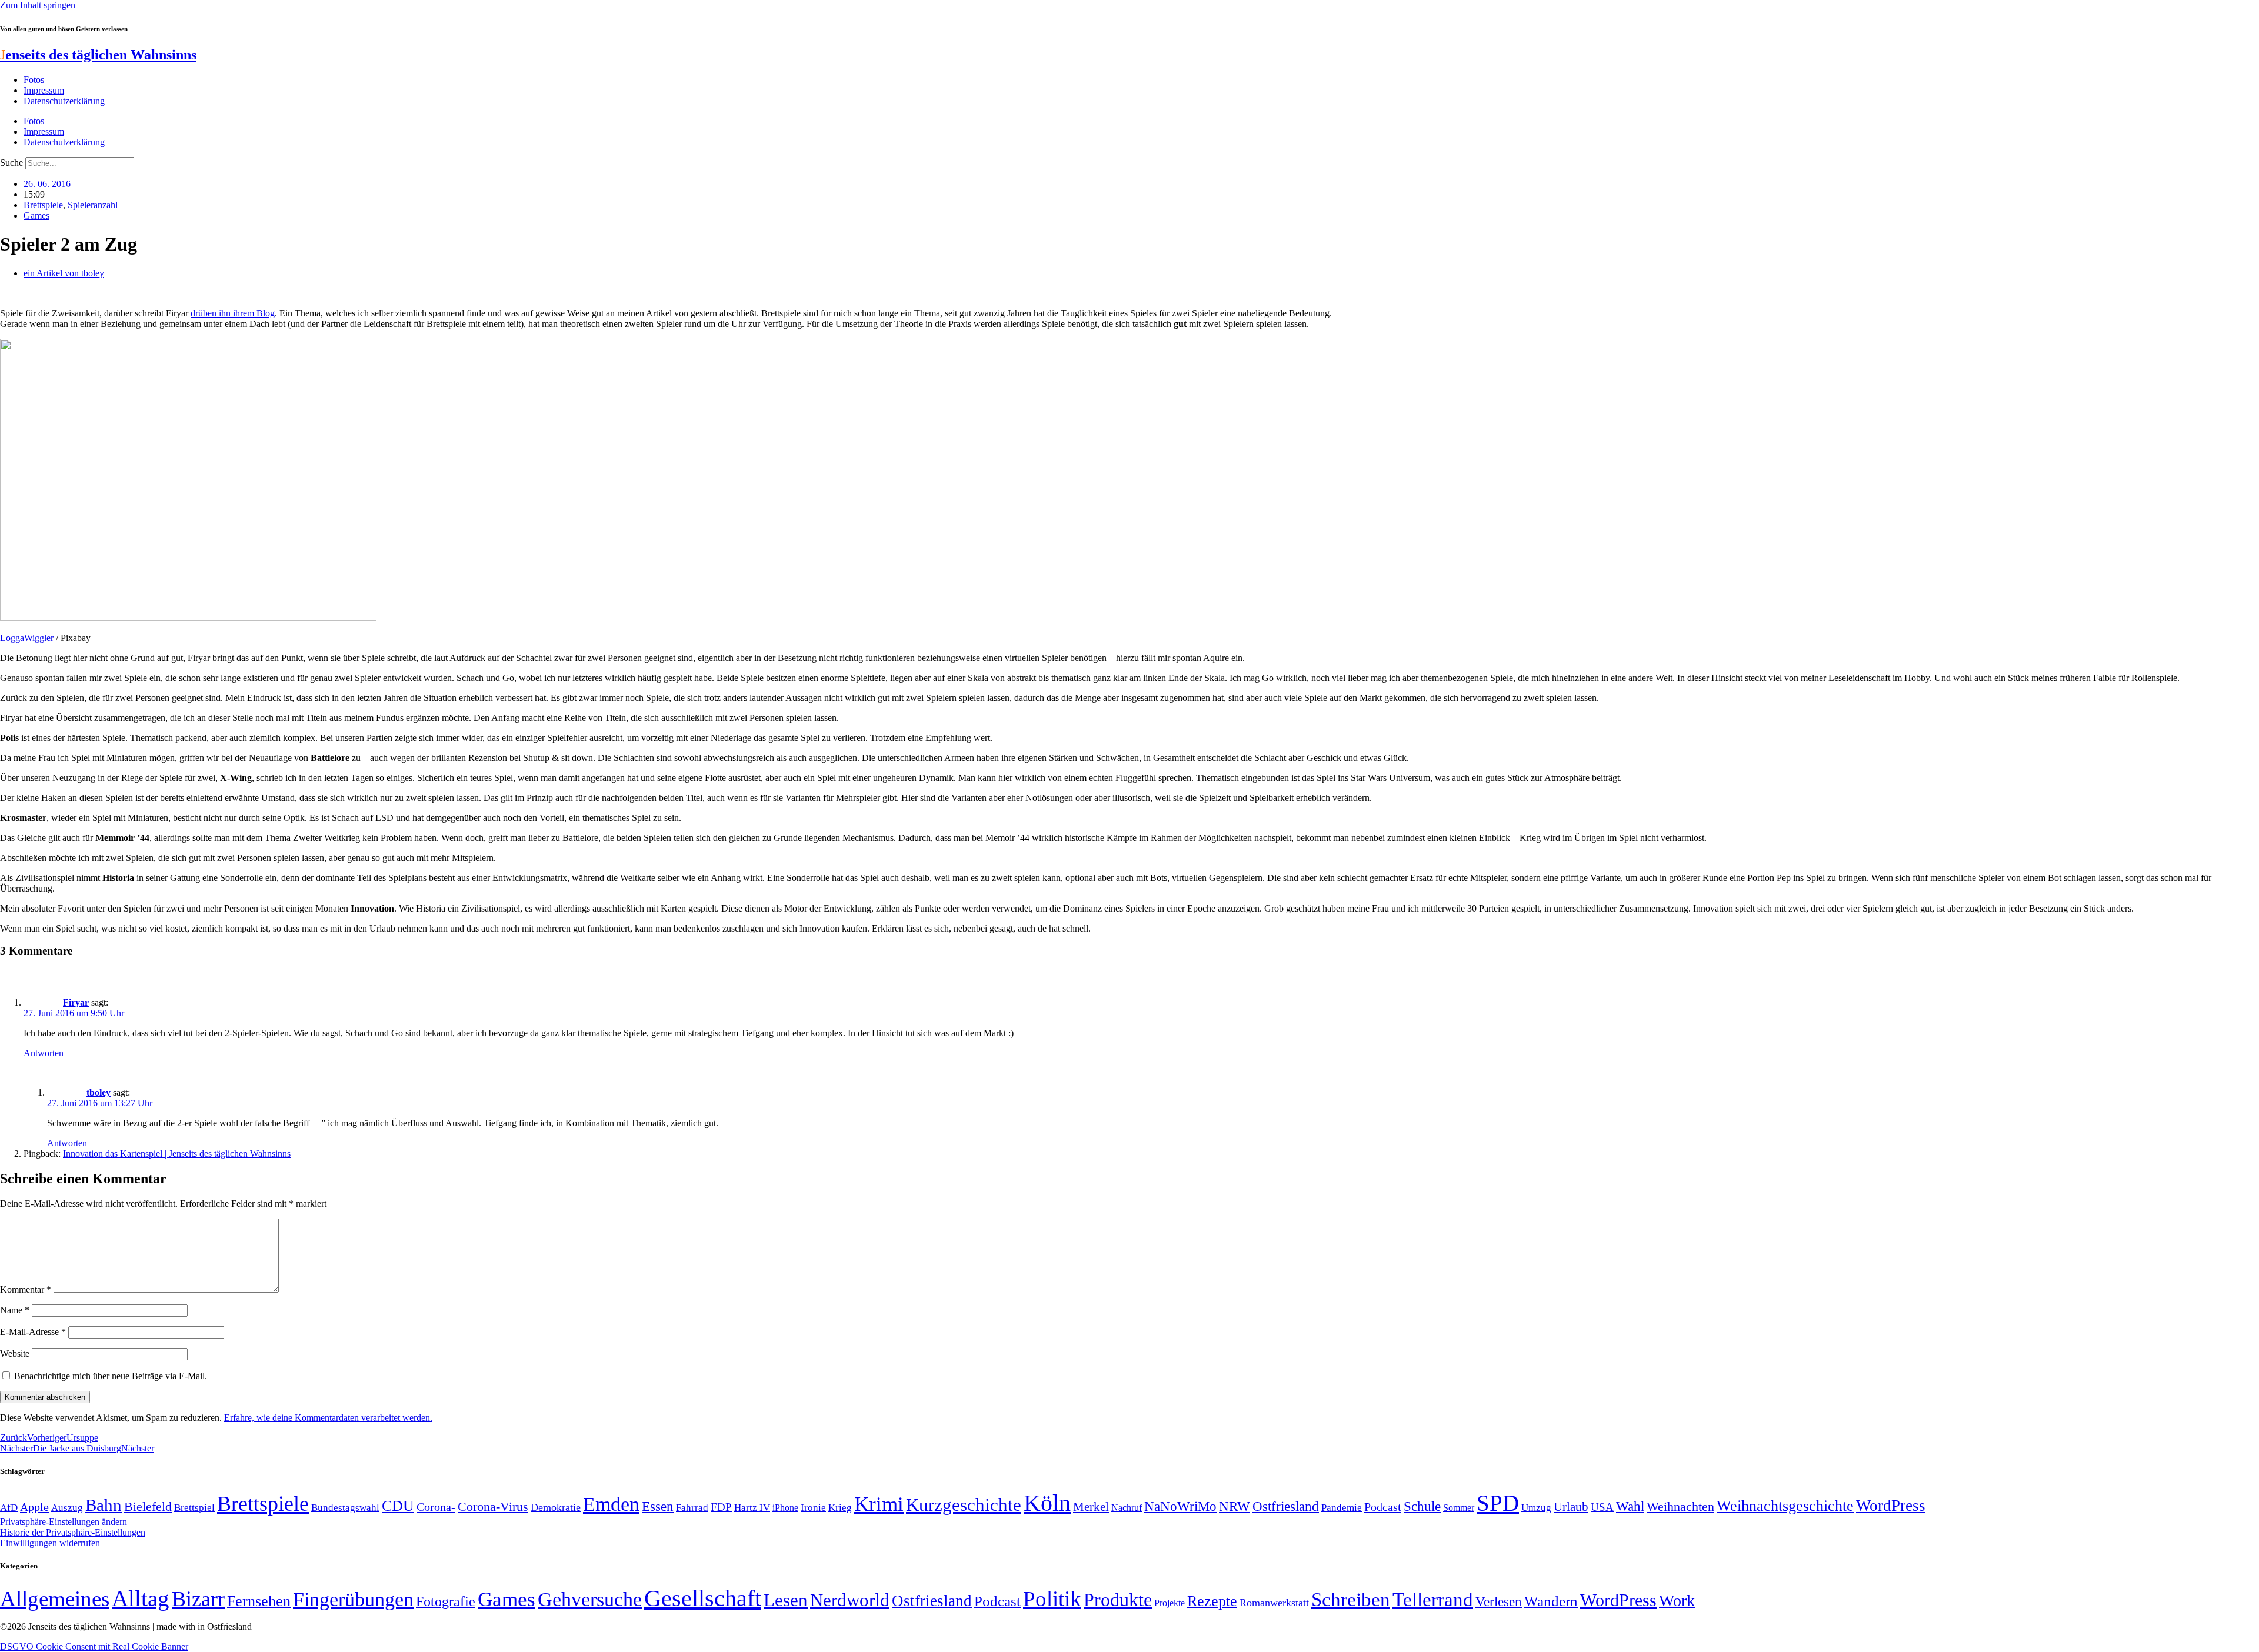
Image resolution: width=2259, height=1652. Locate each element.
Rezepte (1212, 1601)
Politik (1052, 1599)
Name (15, 1310)
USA (1602, 1507)
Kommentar (26, 1289)
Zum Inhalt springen (38, 5)
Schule (1422, 1506)
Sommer (1459, 1508)
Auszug (67, 1507)
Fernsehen (259, 1601)
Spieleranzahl (93, 205)
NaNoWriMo (1180, 1506)
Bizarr (198, 1599)
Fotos (34, 80)
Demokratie (556, 1507)
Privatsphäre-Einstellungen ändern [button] (64, 1522)
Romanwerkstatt (1274, 1603)
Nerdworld (850, 1600)
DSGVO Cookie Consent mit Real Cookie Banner (94, 1646)
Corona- (436, 1507)
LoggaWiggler (27, 638)
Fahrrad (692, 1508)
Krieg (840, 1507)
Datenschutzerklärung (64, 101)
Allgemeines (55, 1599)
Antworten (44, 1053)
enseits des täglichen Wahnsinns (98, 55)
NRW (1235, 1506)
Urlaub (1571, 1507)
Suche (11, 163)
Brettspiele (43, 205)
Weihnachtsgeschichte (1785, 1506)
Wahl (1630, 1506)
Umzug (1536, 1508)
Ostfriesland (1286, 1506)
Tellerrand (1433, 1600)
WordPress (1891, 1506)
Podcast (1383, 1507)
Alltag (141, 1598)
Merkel (1091, 1507)
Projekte (1170, 1603)
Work (1677, 1601)
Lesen (786, 1600)
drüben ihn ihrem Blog (233, 313)
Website (15, 1354)
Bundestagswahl (345, 1508)
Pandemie (1342, 1508)
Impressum (44, 90)
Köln (1047, 1503)
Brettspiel (194, 1508)
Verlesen (1499, 1601)
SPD (1498, 1503)
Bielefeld (148, 1506)
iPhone (785, 1508)
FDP (721, 1507)
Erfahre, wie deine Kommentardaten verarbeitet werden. (328, 1418)
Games (36, 216)
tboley (99, 1092)
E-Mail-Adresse (33, 1332)
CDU (398, 1506)
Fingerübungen (353, 1599)
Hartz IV (752, 1507)
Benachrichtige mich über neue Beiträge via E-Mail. (111, 1376)
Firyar (76, 1002)
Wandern (1551, 1601)
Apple (34, 1507)
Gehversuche (590, 1599)
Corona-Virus (493, 1506)
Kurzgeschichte (964, 1505)
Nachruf (1127, 1508)
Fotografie (446, 1601)
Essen (658, 1506)
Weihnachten (1680, 1506)
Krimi (879, 1504)
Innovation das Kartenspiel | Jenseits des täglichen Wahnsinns (177, 1154)
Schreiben (1351, 1600)
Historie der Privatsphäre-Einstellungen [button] (73, 1532)
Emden (611, 1504)
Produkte (1118, 1600)
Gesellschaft (703, 1598)
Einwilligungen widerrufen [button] (50, 1543)
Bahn (104, 1505)
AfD (9, 1508)
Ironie (813, 1508)
